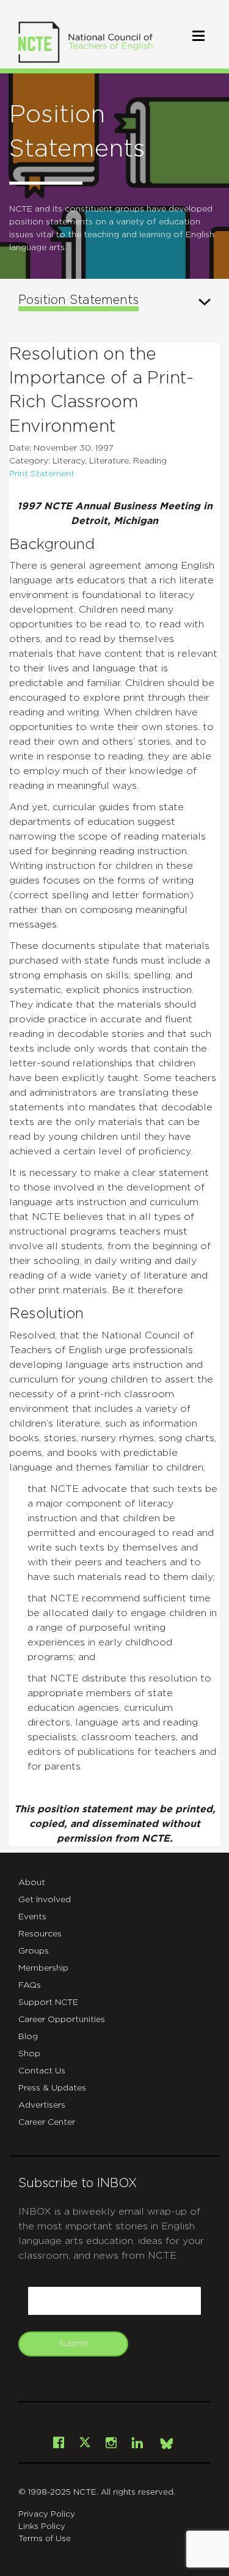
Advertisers (42, 2105)
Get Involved (45, 1900)
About (32, 1883)
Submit (73, 2344)
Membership (43, 1968)
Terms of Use (45, 2539)
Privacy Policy (47, 2515)
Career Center (47, 2122)
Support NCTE (48, 2002)
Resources (40, 1934)
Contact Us (42, 2071)
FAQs (30, 1985)
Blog (28, 2037)
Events (32, 1917)
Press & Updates (52, 2088)
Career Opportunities (62, 2020)
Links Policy (42, 2527)
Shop (29, 2054)
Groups (34, 1951)
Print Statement (42, 474)
